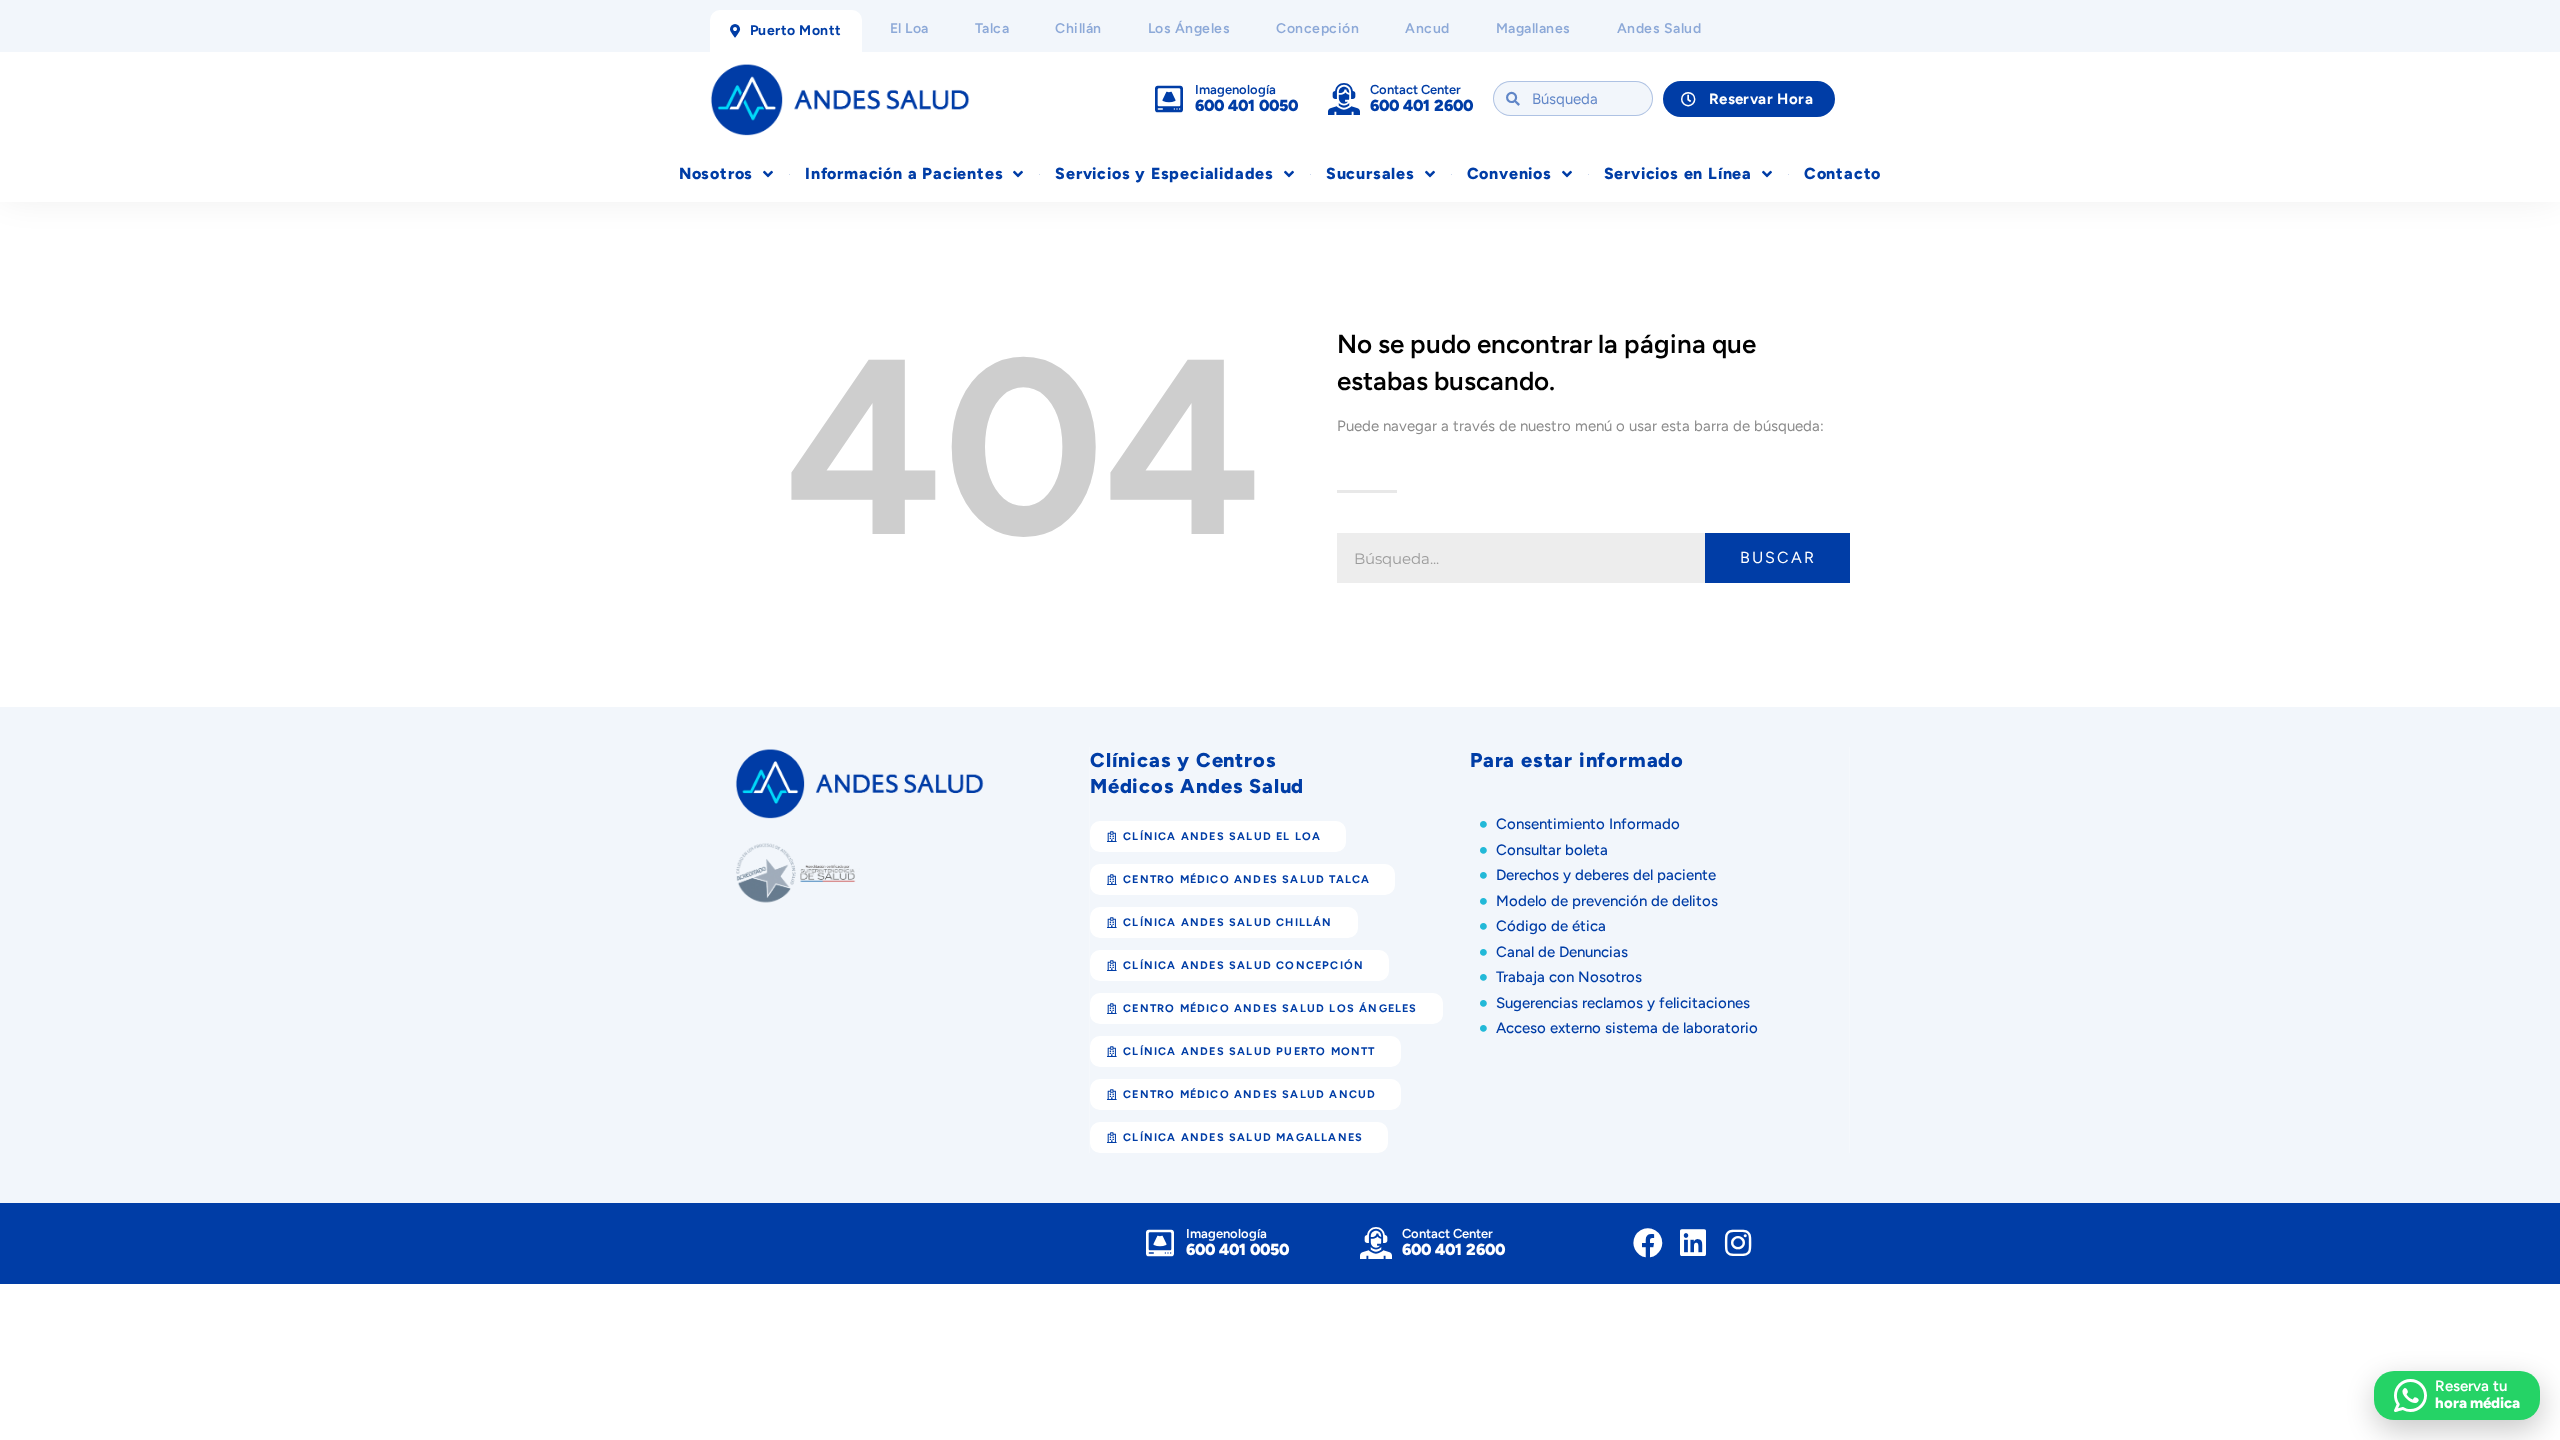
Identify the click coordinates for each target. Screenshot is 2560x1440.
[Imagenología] (1169, 99)
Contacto (1842, 173)
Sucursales (1370, 173)
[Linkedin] (1693, 1243)
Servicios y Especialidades (1164, 173)
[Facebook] (1648, 1243)
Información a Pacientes (904, 173)
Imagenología (1235, 89)
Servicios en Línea (1678, 173)
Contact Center (1415, 89)
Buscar (1778, 557)
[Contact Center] (1344, 99)
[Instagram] (1738, 1243)
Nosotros (716, 173)
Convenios (1509, 173)
